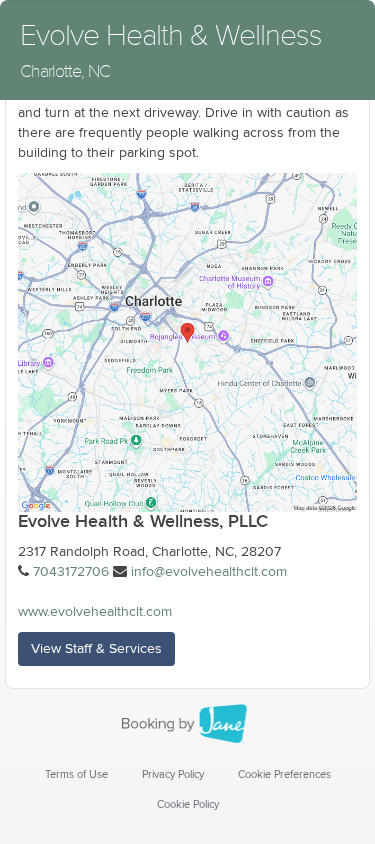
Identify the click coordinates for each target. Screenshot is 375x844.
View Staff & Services (96, 649)
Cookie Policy (188, 804)
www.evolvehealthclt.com (95, 612)
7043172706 (71, 572)
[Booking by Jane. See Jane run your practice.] (188, 724)
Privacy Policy (173, 774)
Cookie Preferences (284, 774)
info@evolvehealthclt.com (209, 572)
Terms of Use (76, 774)
